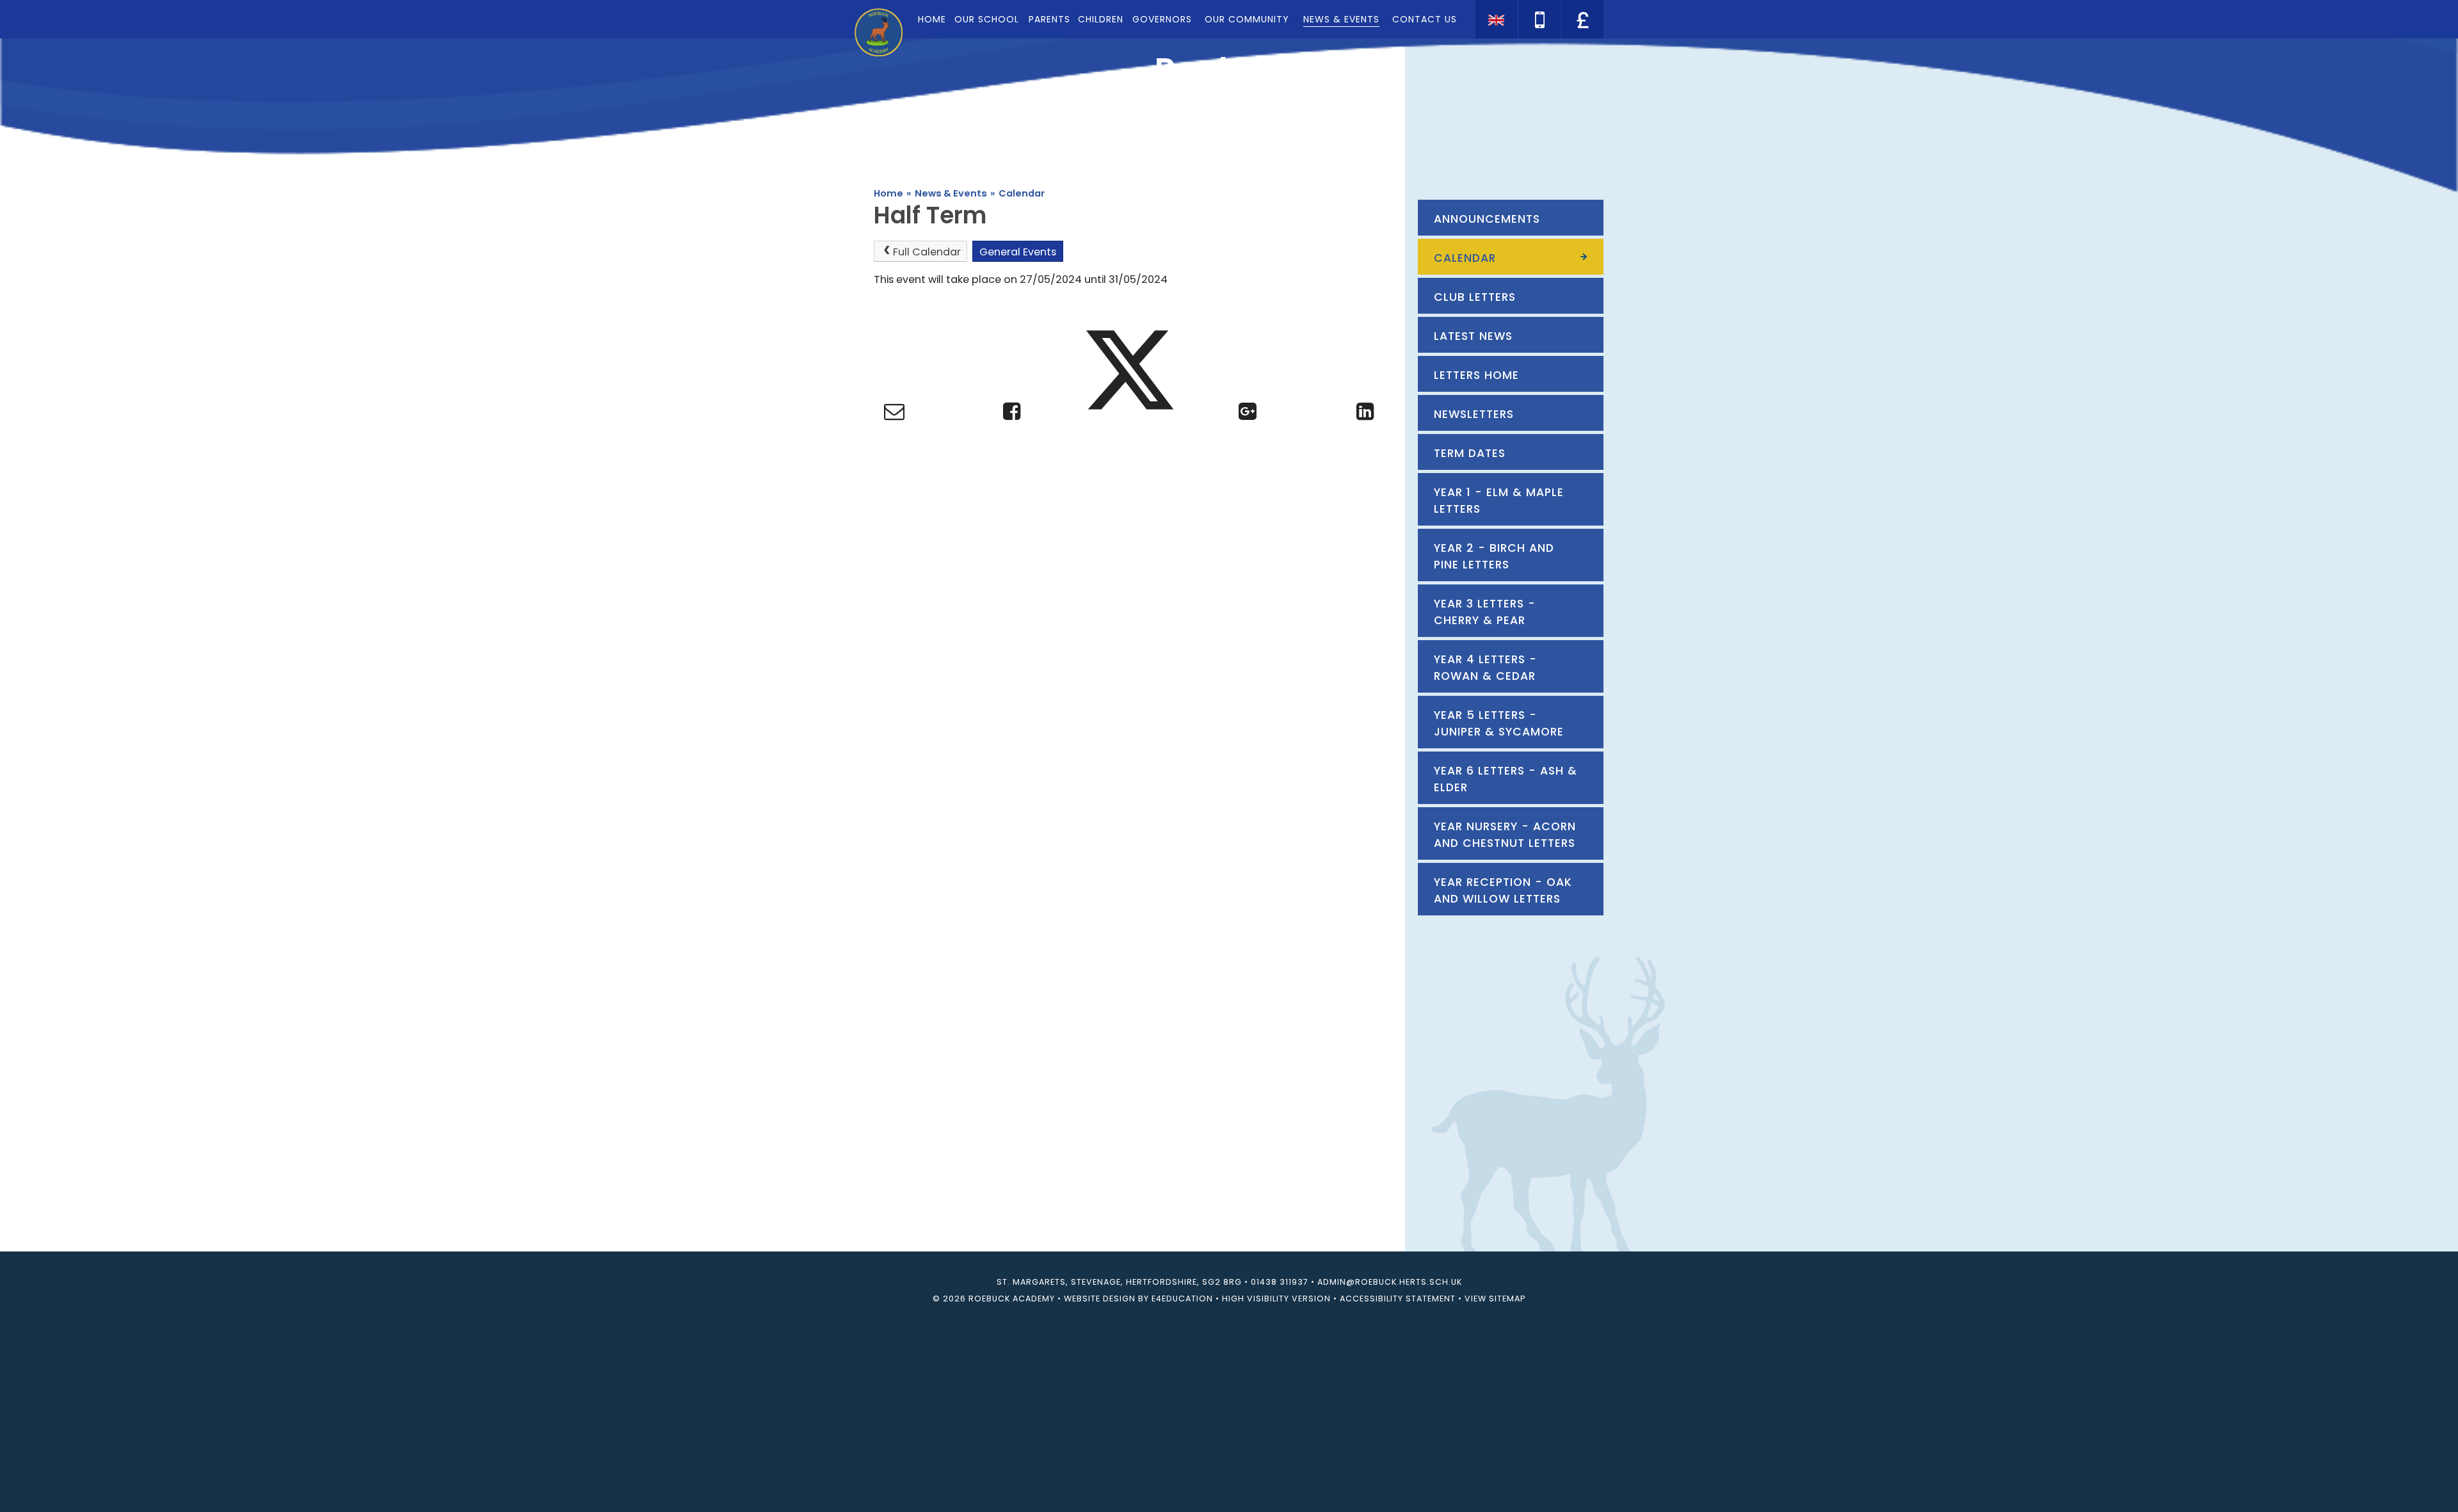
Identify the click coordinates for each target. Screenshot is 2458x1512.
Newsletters (1474, 414)
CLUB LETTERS (1475, 297)
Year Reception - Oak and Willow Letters (1503, 890)
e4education (1182, 1299)
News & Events (951, 193)
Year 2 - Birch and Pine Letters (1494, 556)
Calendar (1022, 193)
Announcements (1487, 219)
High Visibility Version (1276, 1299)
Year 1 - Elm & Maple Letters (1499, 501)
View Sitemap (1495, 1299)
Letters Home (1476, 375)
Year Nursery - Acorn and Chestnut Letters (1505, 835)
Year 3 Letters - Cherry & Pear (1485, 612)
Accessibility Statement (1398, 1299)
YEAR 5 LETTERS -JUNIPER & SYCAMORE (1499, 723)
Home (888, 193)
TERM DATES (1470, 453)
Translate (1581, 42)
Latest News (1473, 336)
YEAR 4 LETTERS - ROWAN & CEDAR (1485, 668)
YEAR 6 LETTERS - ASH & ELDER (1506, 779)
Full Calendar (927, 252)
